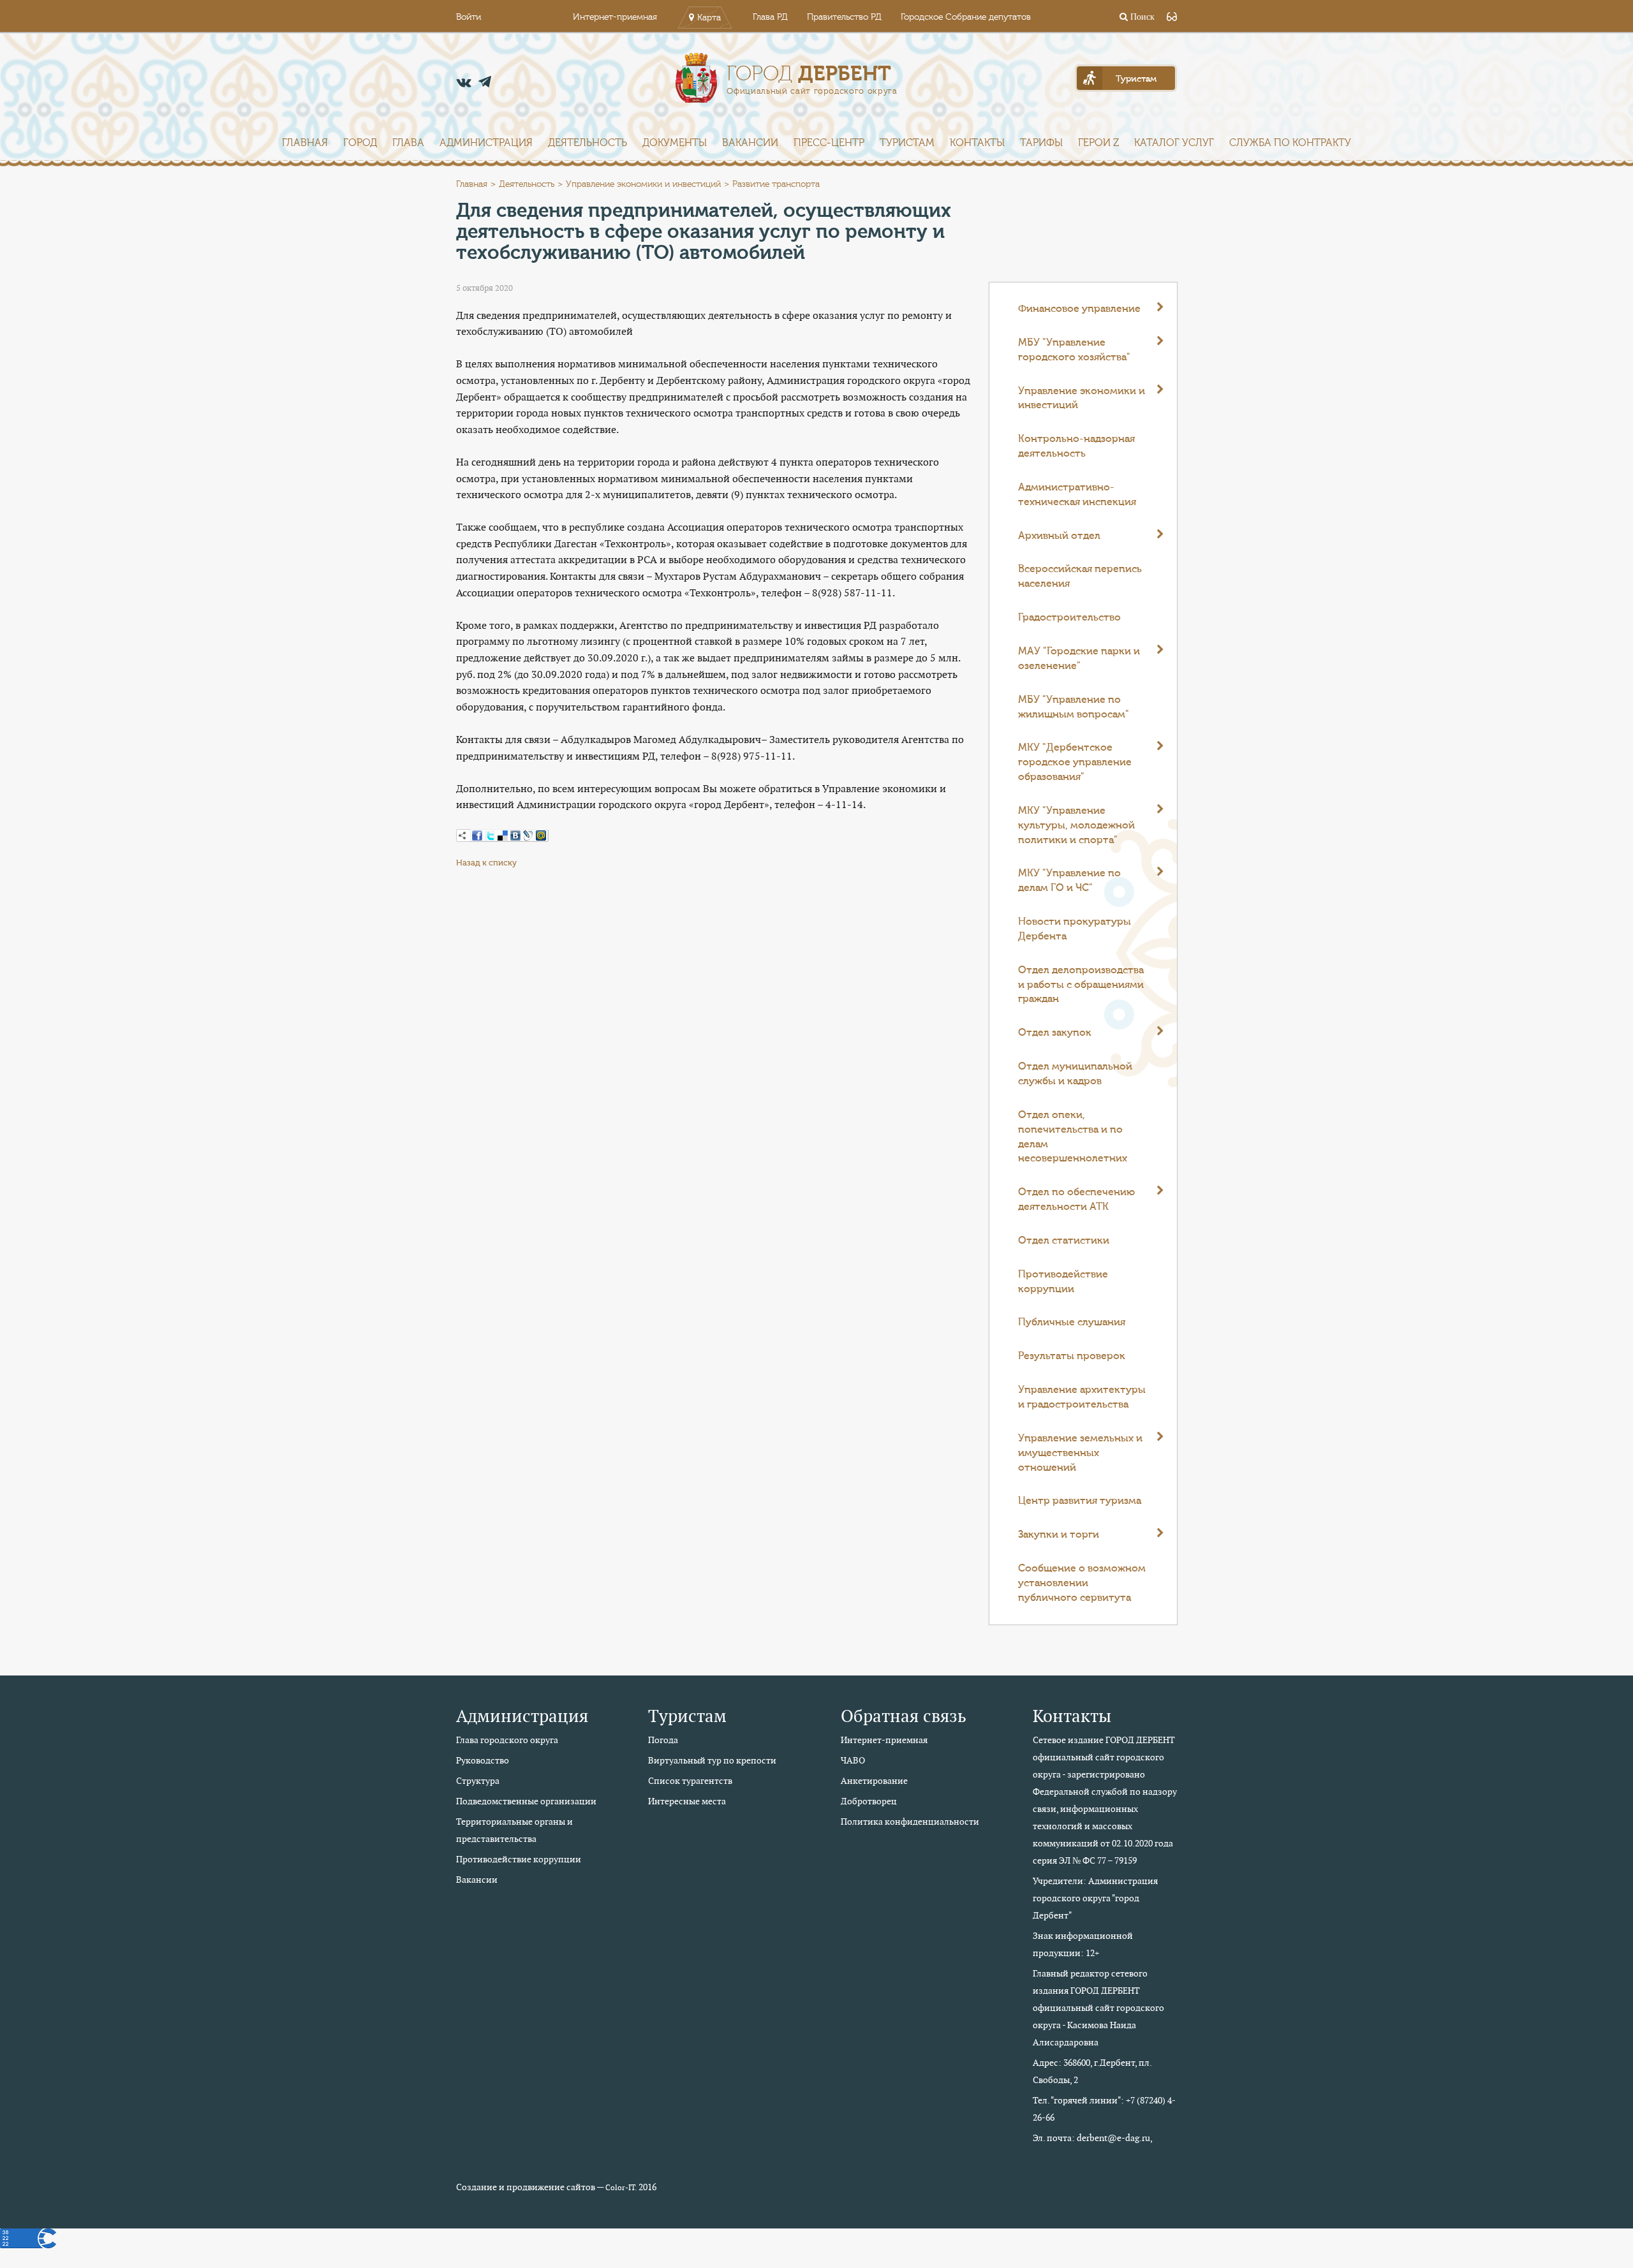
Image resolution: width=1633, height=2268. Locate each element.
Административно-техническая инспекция (1077, 495)
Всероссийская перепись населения (1080, 576)
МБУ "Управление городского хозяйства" (1074, 350)
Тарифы (1041, 143)
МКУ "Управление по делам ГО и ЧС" (1069, 880)
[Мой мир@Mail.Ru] (541, 836)
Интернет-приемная (615, 17)
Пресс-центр (829, 143)
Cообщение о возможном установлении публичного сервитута (1082, 1583)
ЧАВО (853, 1760)
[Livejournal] (528, 836)
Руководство (483, 1760)
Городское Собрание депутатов (966, 17)
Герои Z (1098, 143)
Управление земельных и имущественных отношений (1080, 1453)
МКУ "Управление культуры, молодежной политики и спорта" (1076, 825)
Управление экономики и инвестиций (643, 184)
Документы (675, 143)
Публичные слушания (1072, 1322)
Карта (709, 18)
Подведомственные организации (526, 1801)
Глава (408, 143)
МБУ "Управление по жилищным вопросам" (1074, 707)
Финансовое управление (1079, 309)
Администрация (486, 143)
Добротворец (869, 1801)
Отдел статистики (1064, 1241)
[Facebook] (477, 836)
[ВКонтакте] (515, 836)
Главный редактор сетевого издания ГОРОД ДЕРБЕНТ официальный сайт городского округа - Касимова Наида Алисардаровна (1098, 2008)
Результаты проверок (1072, 1356)
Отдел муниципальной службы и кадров (1075, 1074)
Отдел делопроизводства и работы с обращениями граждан (1081, 985)
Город (360, 143)
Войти (469, 17)
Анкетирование (874, 1781)
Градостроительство (1069, 617)
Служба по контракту (1290, 143)
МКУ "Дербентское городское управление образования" (1075, 762)
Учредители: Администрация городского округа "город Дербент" (1095, 1898)
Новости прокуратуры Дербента (1075, 929)
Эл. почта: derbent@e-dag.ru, (1093, 2138)
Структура (478, 1781)
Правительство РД (844, 17)
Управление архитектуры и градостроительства (1082, 1397)
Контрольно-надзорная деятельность (1076, 446)
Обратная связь (904, 1716)
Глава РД (770, 17)
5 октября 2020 (484, 288)
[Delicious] (503, 836)
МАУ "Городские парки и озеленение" (1079, 659)
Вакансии (750, 143)
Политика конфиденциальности (910, 1822)
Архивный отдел (1059, 536)
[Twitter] (490, 836)
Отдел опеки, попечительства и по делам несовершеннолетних (1073, 1137)
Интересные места (687, 1801)
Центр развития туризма (1080, 1501)
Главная (305, 143)
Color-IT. (621, 2188)
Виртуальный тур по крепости (712, 1760)
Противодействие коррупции (1063, 1282)
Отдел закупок (1055, 1033)
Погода (663, 1740)
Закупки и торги (1059, 1535)
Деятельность (587, 143)
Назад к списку (486, 863)
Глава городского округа (507, 1740)
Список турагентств (690, 1781)
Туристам (907, 143)
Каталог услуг (1174, 143)
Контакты (977, 143)
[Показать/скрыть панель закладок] (462, 836)
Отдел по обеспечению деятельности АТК (1076, 1199)
